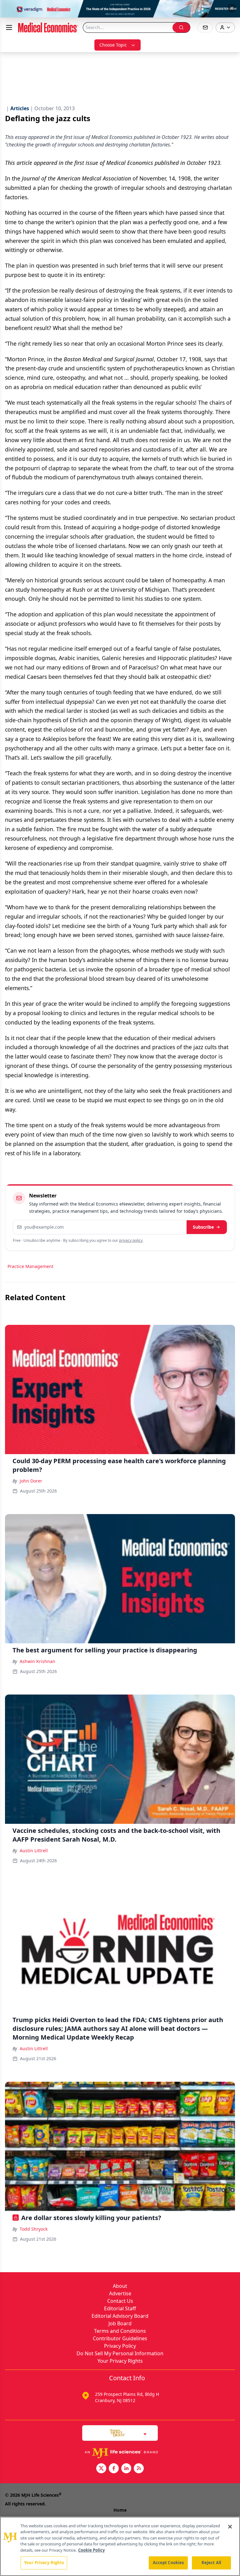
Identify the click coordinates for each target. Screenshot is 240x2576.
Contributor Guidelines (120, 2338)
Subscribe (203, 1227)
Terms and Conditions (120, 2331)
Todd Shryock (34, 2229)
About (120, 2286)
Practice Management (30, 1266)
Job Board (120, 2323)
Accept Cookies (168, 2563)
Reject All (211, 2563)
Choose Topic (113, 45)
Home (120, 2510)
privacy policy (131, 1240)
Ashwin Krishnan (37, 1661)
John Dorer (31, 1481)
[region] (120, 2546)
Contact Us (120, 2301)
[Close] (230, 2527)
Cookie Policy (91, 2550)
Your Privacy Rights (120, 2361)
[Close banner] (232, 8)
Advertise (120, 2293)
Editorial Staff (120, 2308)
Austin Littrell (34, 1851)
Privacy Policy (120, 2346)
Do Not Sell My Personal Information (120, 2353)
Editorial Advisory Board (120, 2316)
